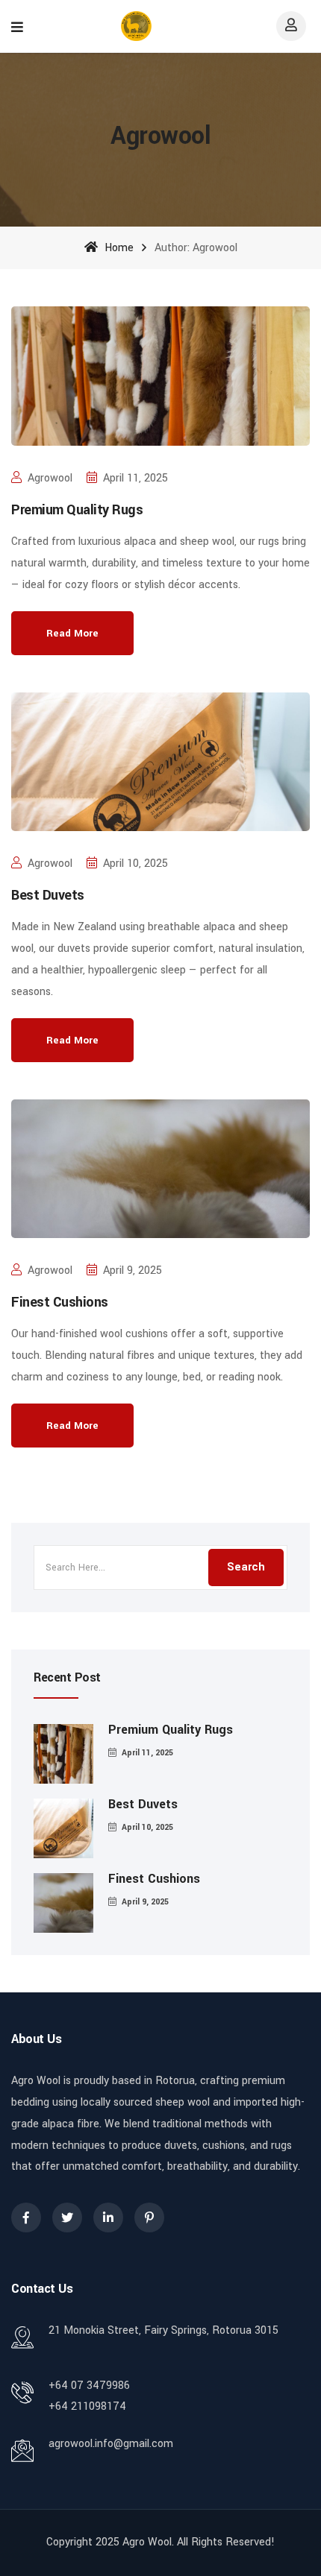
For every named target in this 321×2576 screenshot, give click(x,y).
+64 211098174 (87, 2406)
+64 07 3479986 (89, 2386)
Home (118, 248)
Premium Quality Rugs (77, 510)
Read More (72, 633)
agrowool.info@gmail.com (111, 2444)
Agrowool (50, 478)
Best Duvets (48, 895)
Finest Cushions (60, 1302)
